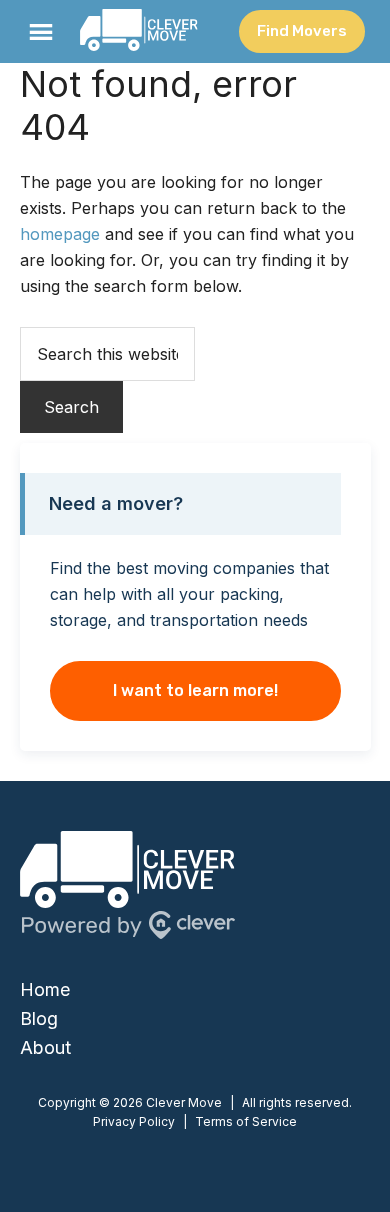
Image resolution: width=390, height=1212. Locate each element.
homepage (60, 234)
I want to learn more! (195, 690)
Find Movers (302, 31)
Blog (39, 1018)
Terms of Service (246, 1121)
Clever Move (139, 31)
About (45, 1047)
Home (45, 989)
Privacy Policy (134, 1121)
